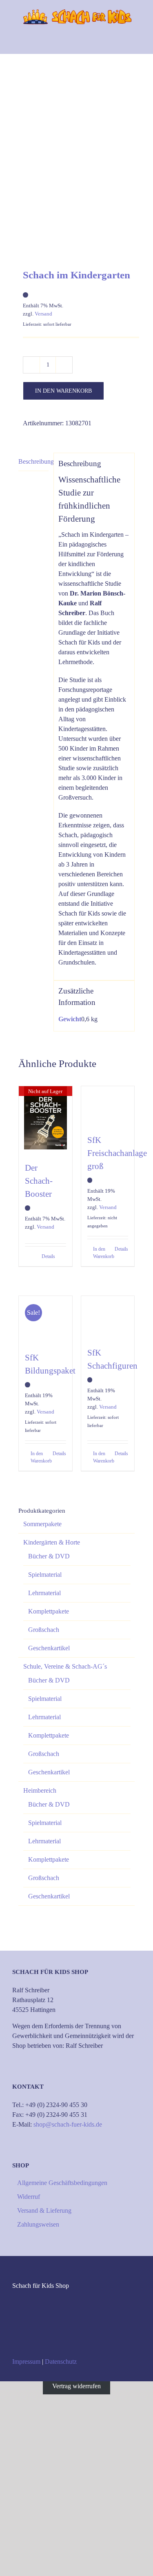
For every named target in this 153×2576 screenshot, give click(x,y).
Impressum (26, 2362)
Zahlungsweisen (38, 2224)
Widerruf (29, 2197)
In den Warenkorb (63, 391)
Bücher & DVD (49, 1556)
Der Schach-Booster (39, 1181)
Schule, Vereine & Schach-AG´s (65, 1666)
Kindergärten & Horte (52, 1542)
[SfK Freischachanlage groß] (108, 1106)
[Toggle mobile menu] (137, 41)
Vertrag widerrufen (76, 2386)
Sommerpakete (42, 1524)
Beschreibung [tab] (33, 461)
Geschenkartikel (49, 1648)
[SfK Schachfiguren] (108, 1317)
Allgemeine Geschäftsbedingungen (62, 2183)
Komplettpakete (49, 1611)
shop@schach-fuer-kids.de (68, 2124)
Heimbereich (40, 1790)
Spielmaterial (45, 1575)
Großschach (44, 1630)
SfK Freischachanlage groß (117, 1153)
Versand (43, 314)
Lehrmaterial (44, 1593)
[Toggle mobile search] (123, 41)
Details (48, 1256)
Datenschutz (61, 2362)
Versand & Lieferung (44, 2210)
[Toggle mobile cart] (108, 41)
